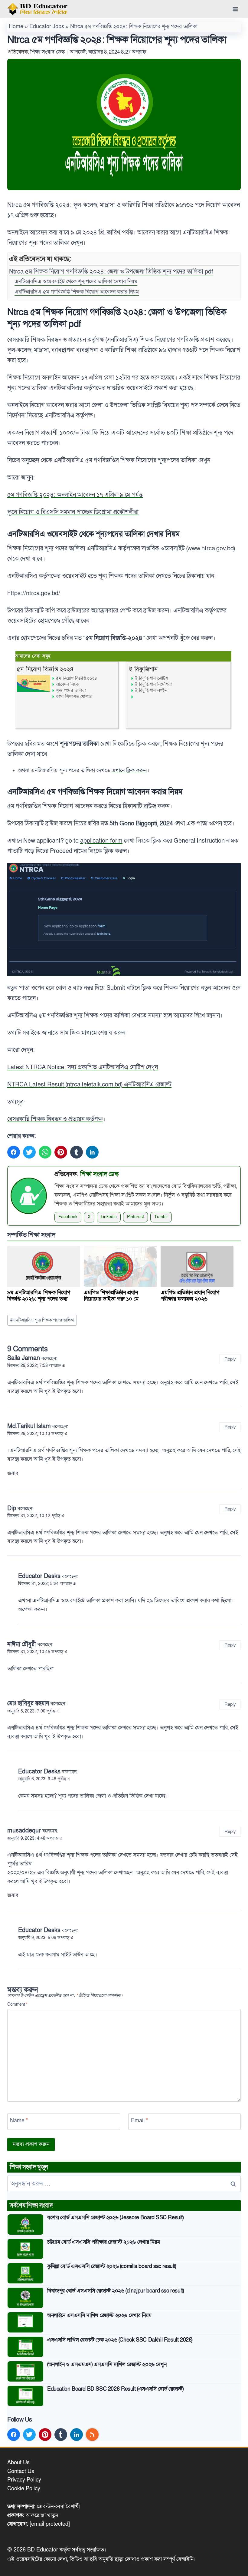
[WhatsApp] (45, 1152)
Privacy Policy (24, 2480)
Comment (17, 2005)
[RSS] (92, 2435)
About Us (18, 2463)
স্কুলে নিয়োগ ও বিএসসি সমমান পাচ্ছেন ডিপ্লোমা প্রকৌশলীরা (73, 512)
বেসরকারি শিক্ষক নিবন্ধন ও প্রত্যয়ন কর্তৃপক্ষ (55, 1119)
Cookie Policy (24, 2489)
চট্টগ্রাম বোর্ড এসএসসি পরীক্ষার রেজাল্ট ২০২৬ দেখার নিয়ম (104, 2242)
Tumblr (161, 1217)
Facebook (68, 1217)
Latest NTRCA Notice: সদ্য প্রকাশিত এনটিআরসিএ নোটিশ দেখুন (83, 1067)
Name (19, 2121)
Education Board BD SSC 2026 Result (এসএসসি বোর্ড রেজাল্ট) (115, 2389)
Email (139, 2121)
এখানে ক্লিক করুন (129, 770)
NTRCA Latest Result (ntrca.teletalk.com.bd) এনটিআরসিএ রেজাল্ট (89, 1085)
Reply (230, 1359)
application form (101, 841)
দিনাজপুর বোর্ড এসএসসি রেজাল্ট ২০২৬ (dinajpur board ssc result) (115, 2291)
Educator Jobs (47, 27)
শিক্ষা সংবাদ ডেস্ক (48, 52)
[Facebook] (14, 1152)
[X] (29, 1152)
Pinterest (135, 1217)
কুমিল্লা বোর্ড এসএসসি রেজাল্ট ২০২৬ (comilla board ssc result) (112, 2266)
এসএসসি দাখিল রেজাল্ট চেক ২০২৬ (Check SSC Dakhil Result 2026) (120, 2340)
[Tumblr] (77, 1152)
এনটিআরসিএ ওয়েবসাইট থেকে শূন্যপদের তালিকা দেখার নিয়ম (76, 282)
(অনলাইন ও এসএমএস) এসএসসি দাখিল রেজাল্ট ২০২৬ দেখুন (107, 2364)
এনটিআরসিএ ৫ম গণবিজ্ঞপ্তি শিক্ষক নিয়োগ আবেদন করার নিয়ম (77, 292)
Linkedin (109, 1217)
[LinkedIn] (92, 1152)
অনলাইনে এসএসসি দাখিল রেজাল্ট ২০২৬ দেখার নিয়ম (99, 2315)
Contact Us (21, 2471)
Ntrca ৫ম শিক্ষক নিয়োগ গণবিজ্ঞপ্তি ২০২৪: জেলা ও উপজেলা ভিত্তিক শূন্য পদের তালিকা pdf (111, 272)
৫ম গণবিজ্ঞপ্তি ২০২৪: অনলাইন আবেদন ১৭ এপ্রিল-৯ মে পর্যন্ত (75, 495)
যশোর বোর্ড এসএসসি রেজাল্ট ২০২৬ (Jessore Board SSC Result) (115, 2218)
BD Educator (43, 2550)
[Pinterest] (61, 1152)
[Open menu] (235, 9)
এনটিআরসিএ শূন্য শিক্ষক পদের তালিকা (42, 1320)
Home (16, 27)
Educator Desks (39, 1576)
